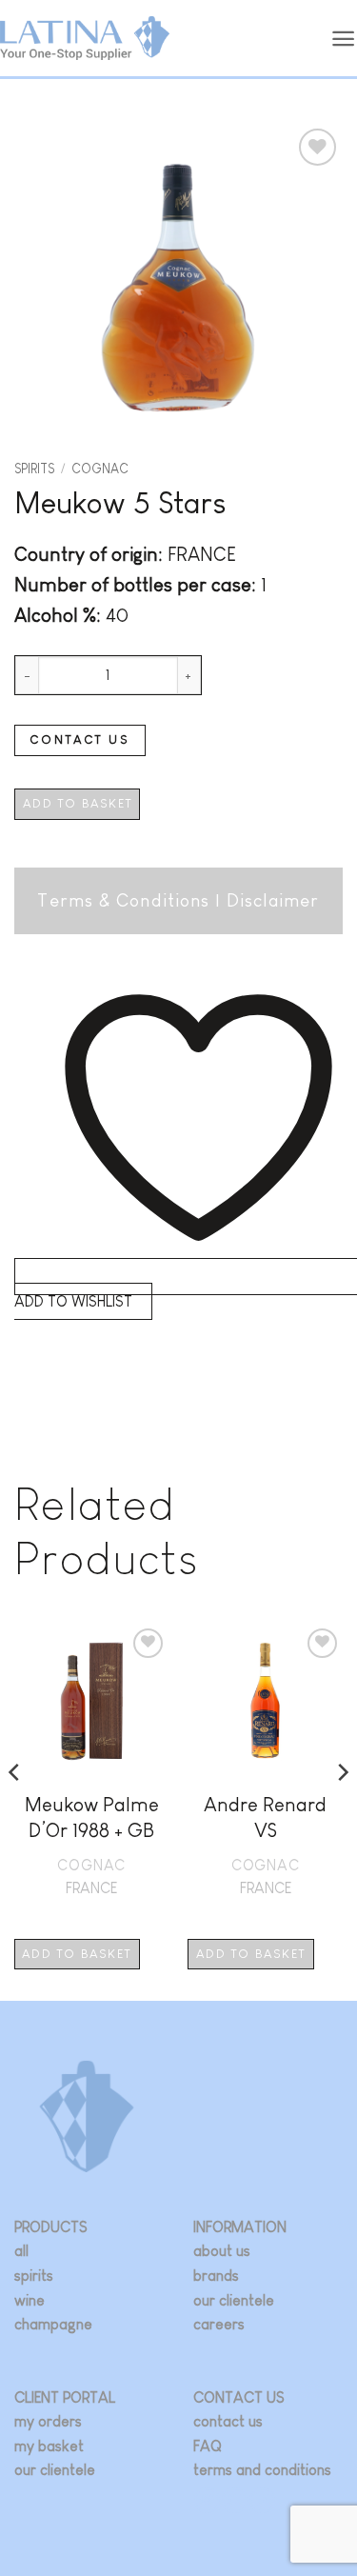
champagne (53, 2324)
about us (222, 2251)
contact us (228, 2421)
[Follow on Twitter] (235, 2500)
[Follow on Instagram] (207, 2500)
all (21, 2251)
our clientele (234, 2300)
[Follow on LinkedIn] (262, 2500)
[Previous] (15, 1810)
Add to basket (78, 803)
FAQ (208, 2446)
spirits (34, 2276)
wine (30, 2300)
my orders (48, 2421)
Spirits (34, 469)
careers (219, 2324)
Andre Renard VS (265, 1817)
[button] (344, 39)
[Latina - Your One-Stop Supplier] (85, 39)
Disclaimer (273, 900)
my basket (49, 2446)
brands (216, 2276)
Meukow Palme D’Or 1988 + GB (92, 1817)
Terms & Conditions (123, 900)
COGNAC (100, 469)
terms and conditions (262, 2470)
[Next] (342, 1810)
